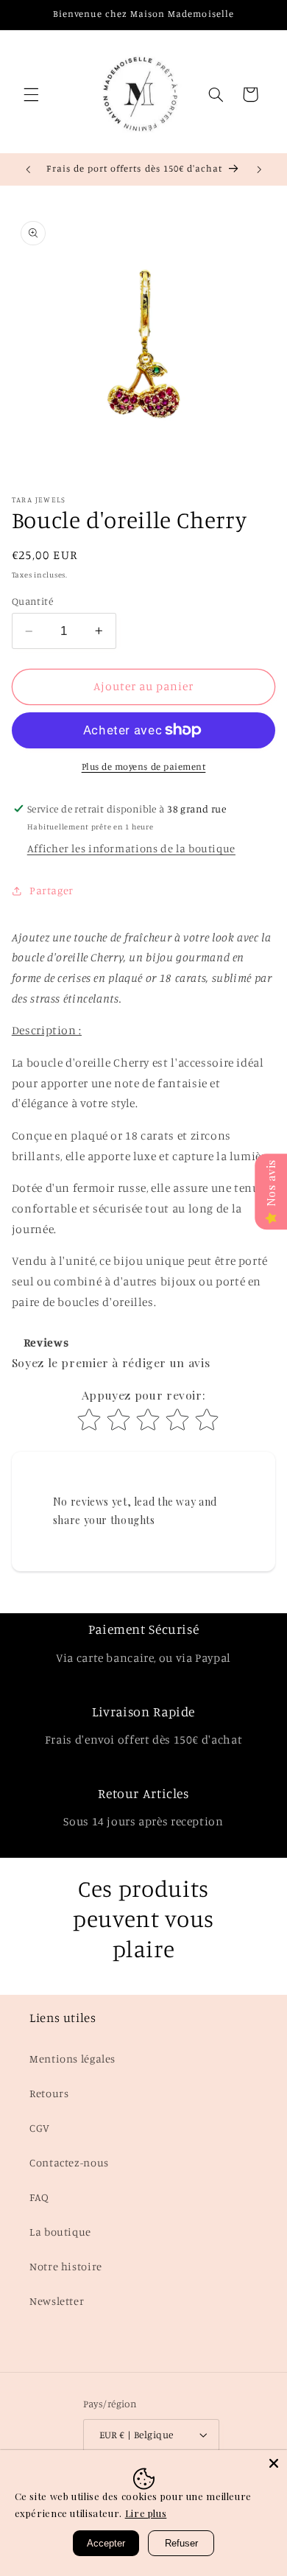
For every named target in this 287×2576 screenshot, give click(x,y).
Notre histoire (66, 2266)
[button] (31, 94)
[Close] (274, 2463)
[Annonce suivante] (259, 169)
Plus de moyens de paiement (144, 766)
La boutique (60, 2232)
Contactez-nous (69, 2162)
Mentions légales (72, 2059)
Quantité (32, 601)
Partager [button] (52, 890)
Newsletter (57, 2301)
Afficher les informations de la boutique (131, 848)
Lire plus (146, 2513)
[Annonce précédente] (28, 169)
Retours (49, 2093)
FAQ (39, 2197)
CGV (40, 2128)
